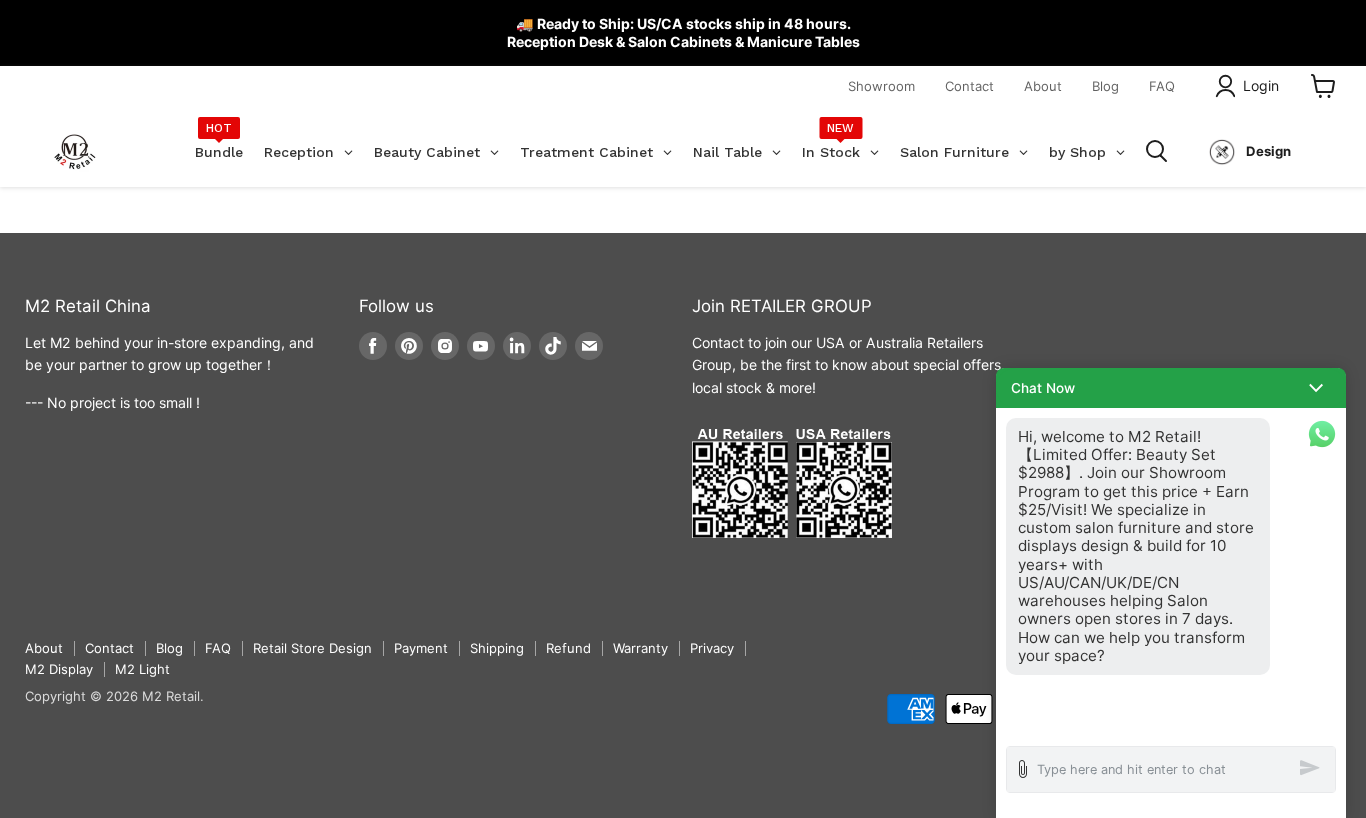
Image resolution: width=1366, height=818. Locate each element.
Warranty (640, 648)
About (1043, 86)
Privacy (712, 648)
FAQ (1162, 86)
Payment (421, 648)
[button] (1171, 388)
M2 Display (59, 669)
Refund (568, 648)
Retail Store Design (312, 648)
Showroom (881, 86)
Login (1261, 85)
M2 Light (142, 669)
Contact (969, 86)
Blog (1105, 86)
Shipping (497, 648)
